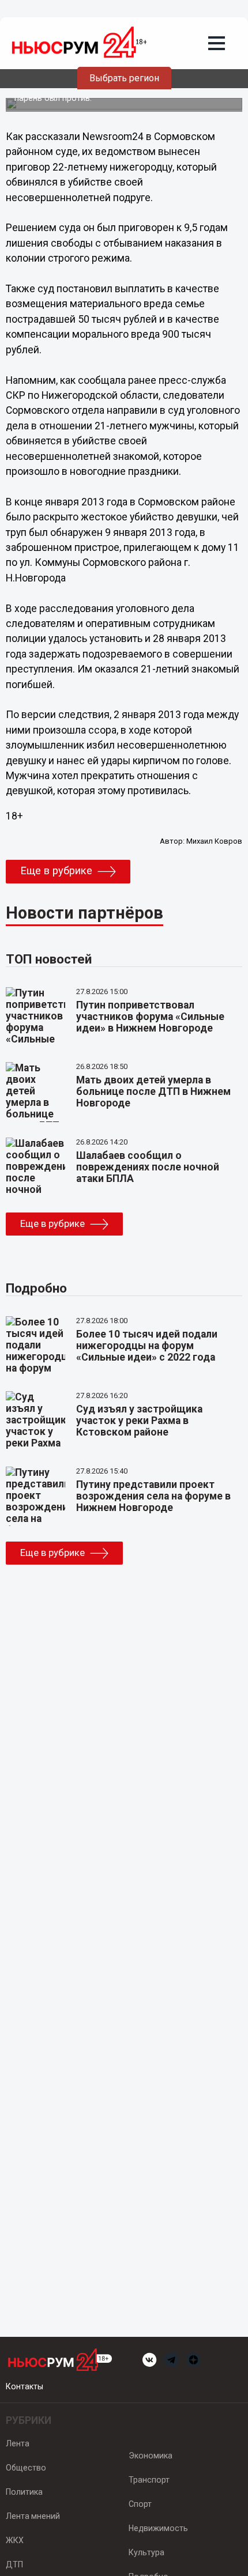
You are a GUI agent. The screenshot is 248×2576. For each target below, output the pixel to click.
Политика (24, 2492)
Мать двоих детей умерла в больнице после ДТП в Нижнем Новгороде (153, 1091)
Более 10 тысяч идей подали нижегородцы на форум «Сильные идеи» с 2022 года (147, 1346)
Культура (146, 2552)
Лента (18, 2443)
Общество (26, 2468)
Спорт (140, 2504)
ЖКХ (15, 2540)
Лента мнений (33, 2516)
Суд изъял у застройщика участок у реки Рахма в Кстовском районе (139, 1421)
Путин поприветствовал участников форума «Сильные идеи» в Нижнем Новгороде (150, 1017)
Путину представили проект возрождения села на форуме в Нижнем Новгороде (153, 1496)
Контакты (25, 2386)
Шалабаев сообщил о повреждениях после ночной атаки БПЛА (148, 1167)
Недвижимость (158, 2528)
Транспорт (149, 2480)
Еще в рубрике (56, 871)
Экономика (151, 2456)
